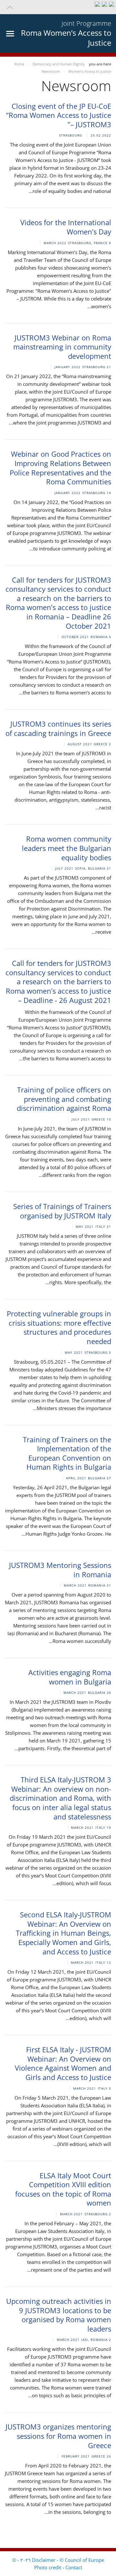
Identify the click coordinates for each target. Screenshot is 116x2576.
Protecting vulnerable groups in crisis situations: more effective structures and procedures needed (59, 1327)
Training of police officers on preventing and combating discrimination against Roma (64, 1099)
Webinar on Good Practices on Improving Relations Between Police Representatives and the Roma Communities (60, 468)
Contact (74, 2567)
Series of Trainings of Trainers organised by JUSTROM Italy (62, 1211)
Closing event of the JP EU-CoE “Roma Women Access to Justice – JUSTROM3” (59, 115)
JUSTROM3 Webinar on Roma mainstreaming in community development (62, 347)
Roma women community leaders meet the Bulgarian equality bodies (67, 848)
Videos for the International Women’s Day (66, 227)
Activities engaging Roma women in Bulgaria (70, 1677)
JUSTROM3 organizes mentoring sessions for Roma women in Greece (58, 2436)
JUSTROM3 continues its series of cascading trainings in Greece (58, 728)
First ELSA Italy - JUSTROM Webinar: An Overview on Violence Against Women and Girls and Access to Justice (63, 2063)
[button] (58, 7)
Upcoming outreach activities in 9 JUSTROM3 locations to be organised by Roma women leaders (59, 2315)
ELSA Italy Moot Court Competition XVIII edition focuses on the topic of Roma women (63, 2189)
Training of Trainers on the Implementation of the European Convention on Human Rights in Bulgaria (67, 1453)
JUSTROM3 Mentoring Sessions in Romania (60, 1570)
